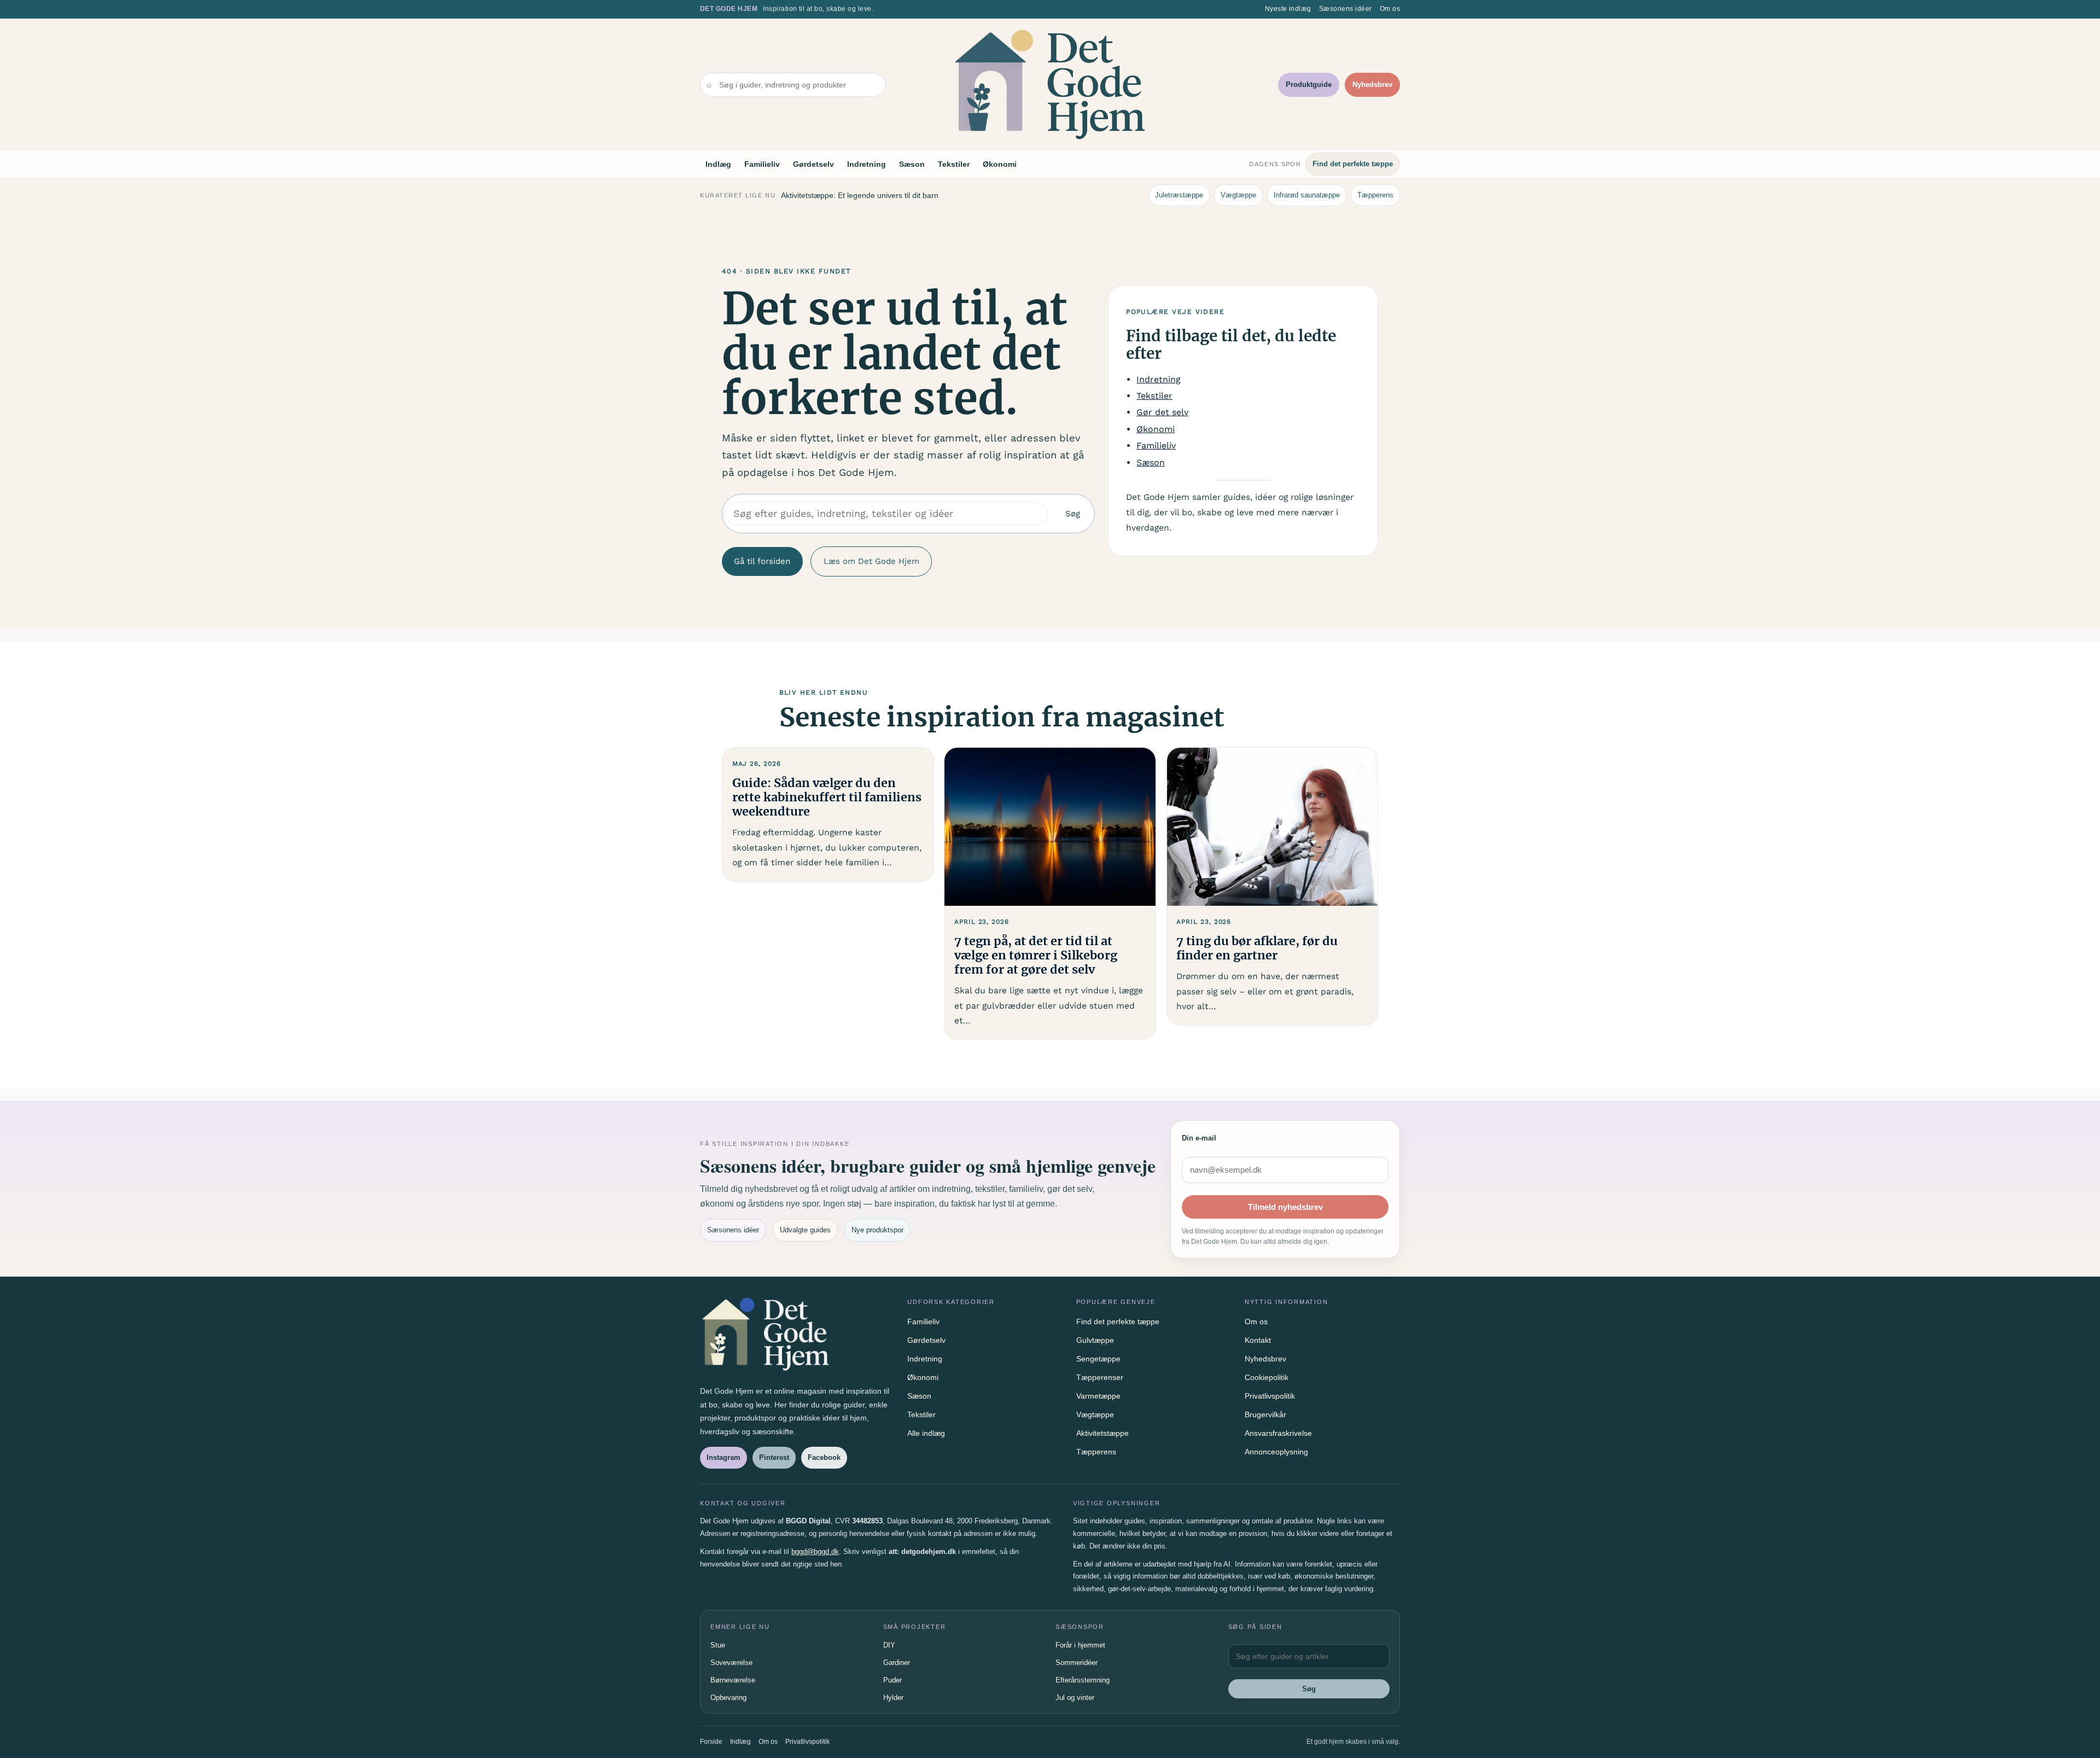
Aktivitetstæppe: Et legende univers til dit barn (860, 195)
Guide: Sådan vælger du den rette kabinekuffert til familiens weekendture (827, 797)
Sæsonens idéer (1346, 9)
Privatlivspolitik (1270, 1396)
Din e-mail (1199, 1138)
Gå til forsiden (762, 561)
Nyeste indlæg (1288, 9)
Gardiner (897, 1663)
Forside (711, 1742)
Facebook (824, 1457)
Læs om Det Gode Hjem (871, 561)
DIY (889, 1645)
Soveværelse (731, 1663)
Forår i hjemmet (1080, 1645)
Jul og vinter (1075, 1698)
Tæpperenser (1100, 1377)
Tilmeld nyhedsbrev (1285, 1207)
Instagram (724, 1457)
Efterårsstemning (1083, 1680)
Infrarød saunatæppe (1307, 195)
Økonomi (1000, 164)
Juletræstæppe (1179, 195)
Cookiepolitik (1267, 1377)
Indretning (867, 164)
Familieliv (762, 164)
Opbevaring (728, 1698)
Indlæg (718, 164)
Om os (1390, 9)
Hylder (893, 1698)
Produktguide (1309, 85)
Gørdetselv (813, 164)
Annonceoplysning (1276, 1452)
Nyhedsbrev (1372, 85)
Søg (1073, 514)
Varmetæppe (1098, 1396)
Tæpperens (1375, 195)
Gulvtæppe (1095, 1340)
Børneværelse (733, 1680)
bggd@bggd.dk (815, 1552)
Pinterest (774, 1457)
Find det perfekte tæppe (1353, 164)
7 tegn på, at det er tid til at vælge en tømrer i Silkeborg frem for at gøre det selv (1036, 956)
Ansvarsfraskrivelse (1278, 1433)
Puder (892, 1680)
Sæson (912, 164)
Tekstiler (954, 164)
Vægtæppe (1238, 195)
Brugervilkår (1265, 1414)
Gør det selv (1162, 412)
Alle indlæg (926, 1433)
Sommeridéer (1077, 1663)
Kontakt (1258, 1340)
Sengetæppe (1098, 1359)
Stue (718, 1645)
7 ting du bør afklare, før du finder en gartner (1257, 948)
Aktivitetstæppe (1102, 1433)
